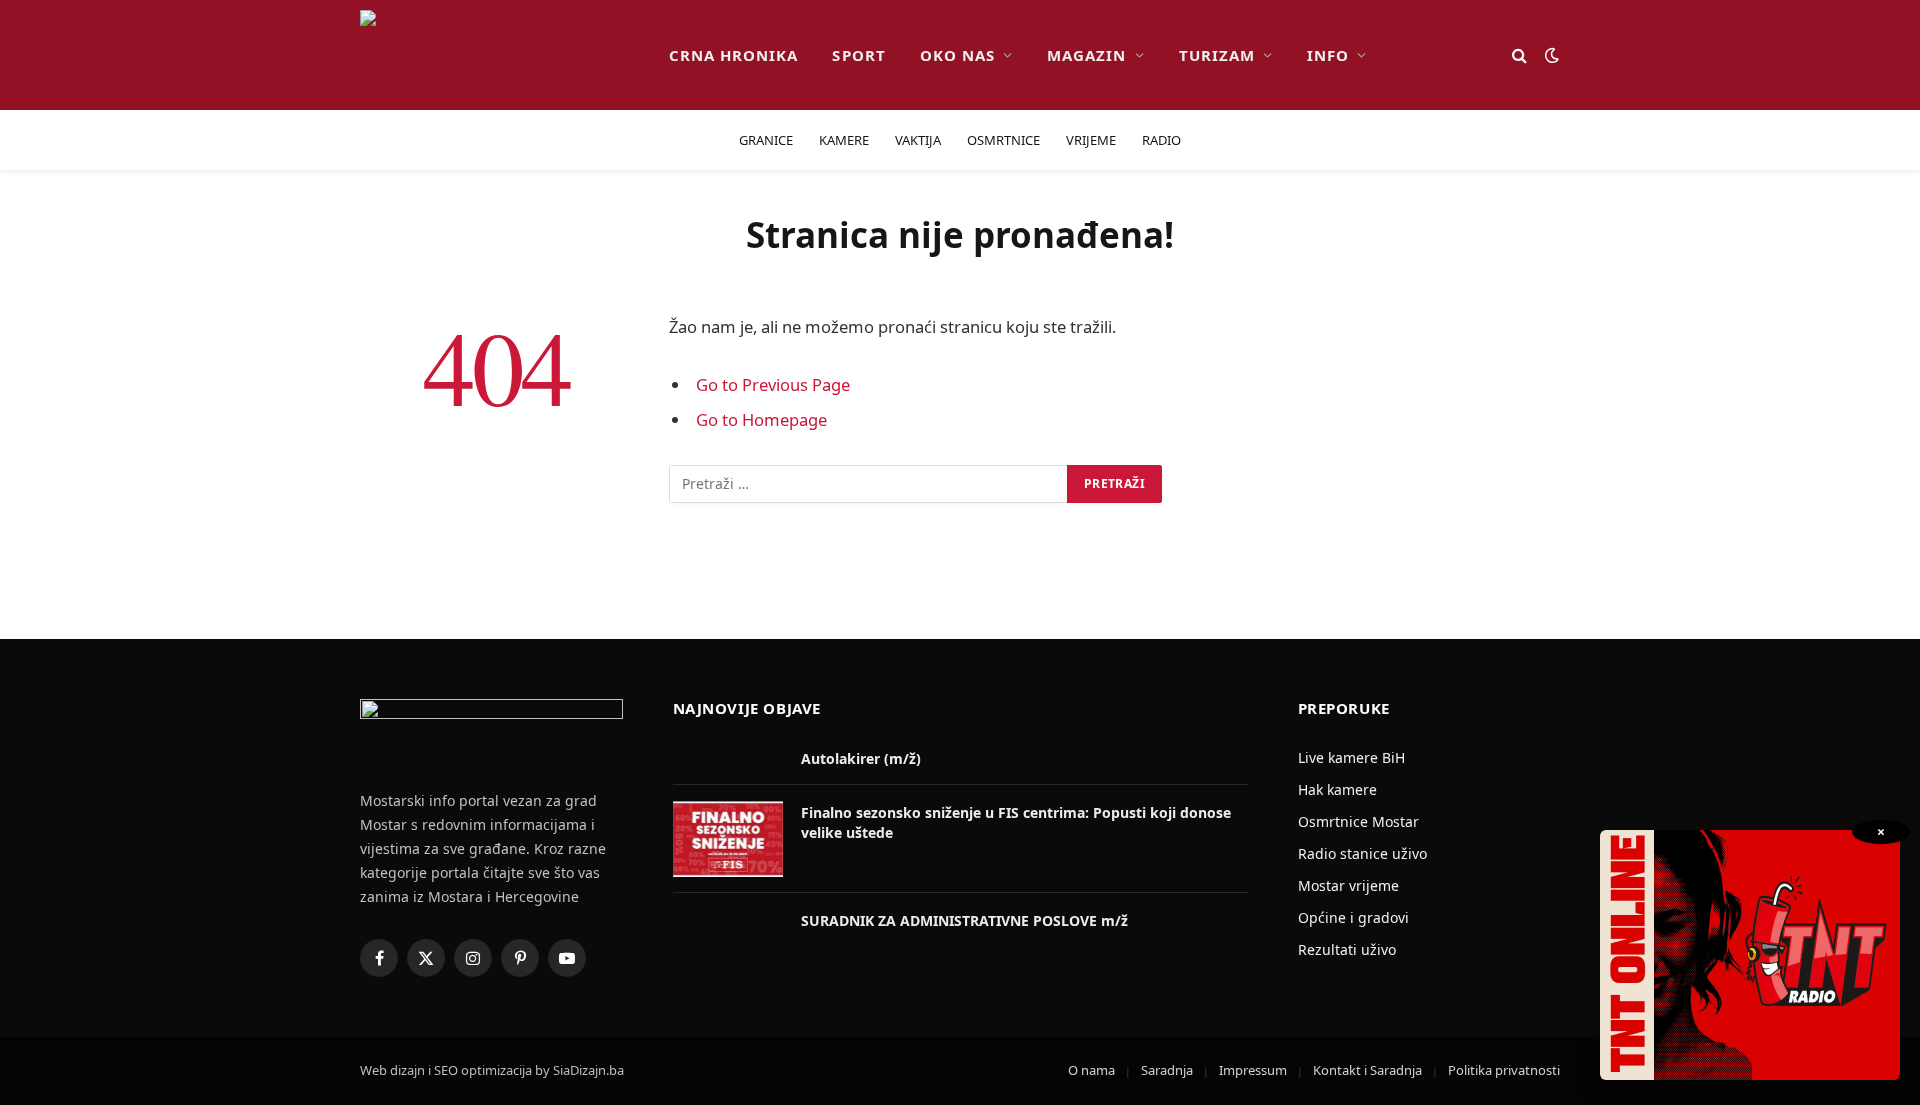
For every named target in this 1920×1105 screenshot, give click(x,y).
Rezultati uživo (1347, 949)
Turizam (1217, 55)
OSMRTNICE (1003, 140)
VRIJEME (1091, 140)
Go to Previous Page (773, 384)
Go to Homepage (761, 419)
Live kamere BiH (1351, 757)
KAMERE (844, 140)
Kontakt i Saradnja (1367, 1070)
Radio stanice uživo (1362, 853)
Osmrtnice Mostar (1358, 821)
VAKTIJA (918, 140)
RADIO (1161, 140)
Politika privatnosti (1504, 1070)
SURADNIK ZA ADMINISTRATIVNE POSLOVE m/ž (964, 920)
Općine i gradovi (1353, 917)
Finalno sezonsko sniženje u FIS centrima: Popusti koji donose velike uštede (1016, 822)
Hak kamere (1337, 789)
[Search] (1519, 55)
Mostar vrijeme (1348, 885)
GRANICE (766, 140)
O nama (1091, 1070)
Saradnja (1167, 1070)
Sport (858, 55)
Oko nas (957, 55)
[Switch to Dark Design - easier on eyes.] (1550, 55)
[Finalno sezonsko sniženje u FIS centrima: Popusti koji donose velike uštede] (728, 839)
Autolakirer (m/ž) (861, 758)
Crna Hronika (734, 55)
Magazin (1086, 55)
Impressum (1253, 1070)
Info (1328, 55)
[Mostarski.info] (498, 55)
